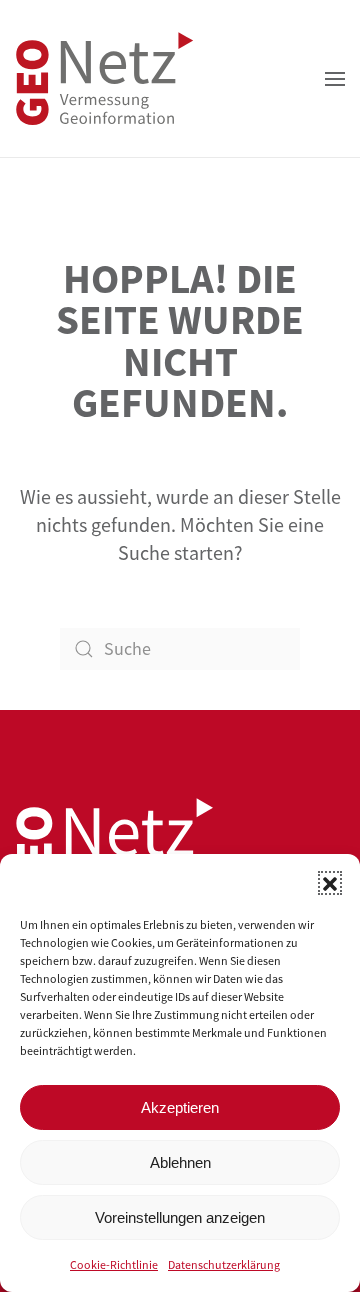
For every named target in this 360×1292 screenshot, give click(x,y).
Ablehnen (180, 1162)
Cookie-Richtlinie (114, 1265)
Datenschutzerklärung (224, 1265)
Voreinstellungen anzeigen (180, 1217)
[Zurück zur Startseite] (105, 78)
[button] (330, 883)
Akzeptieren (180, 1107)
